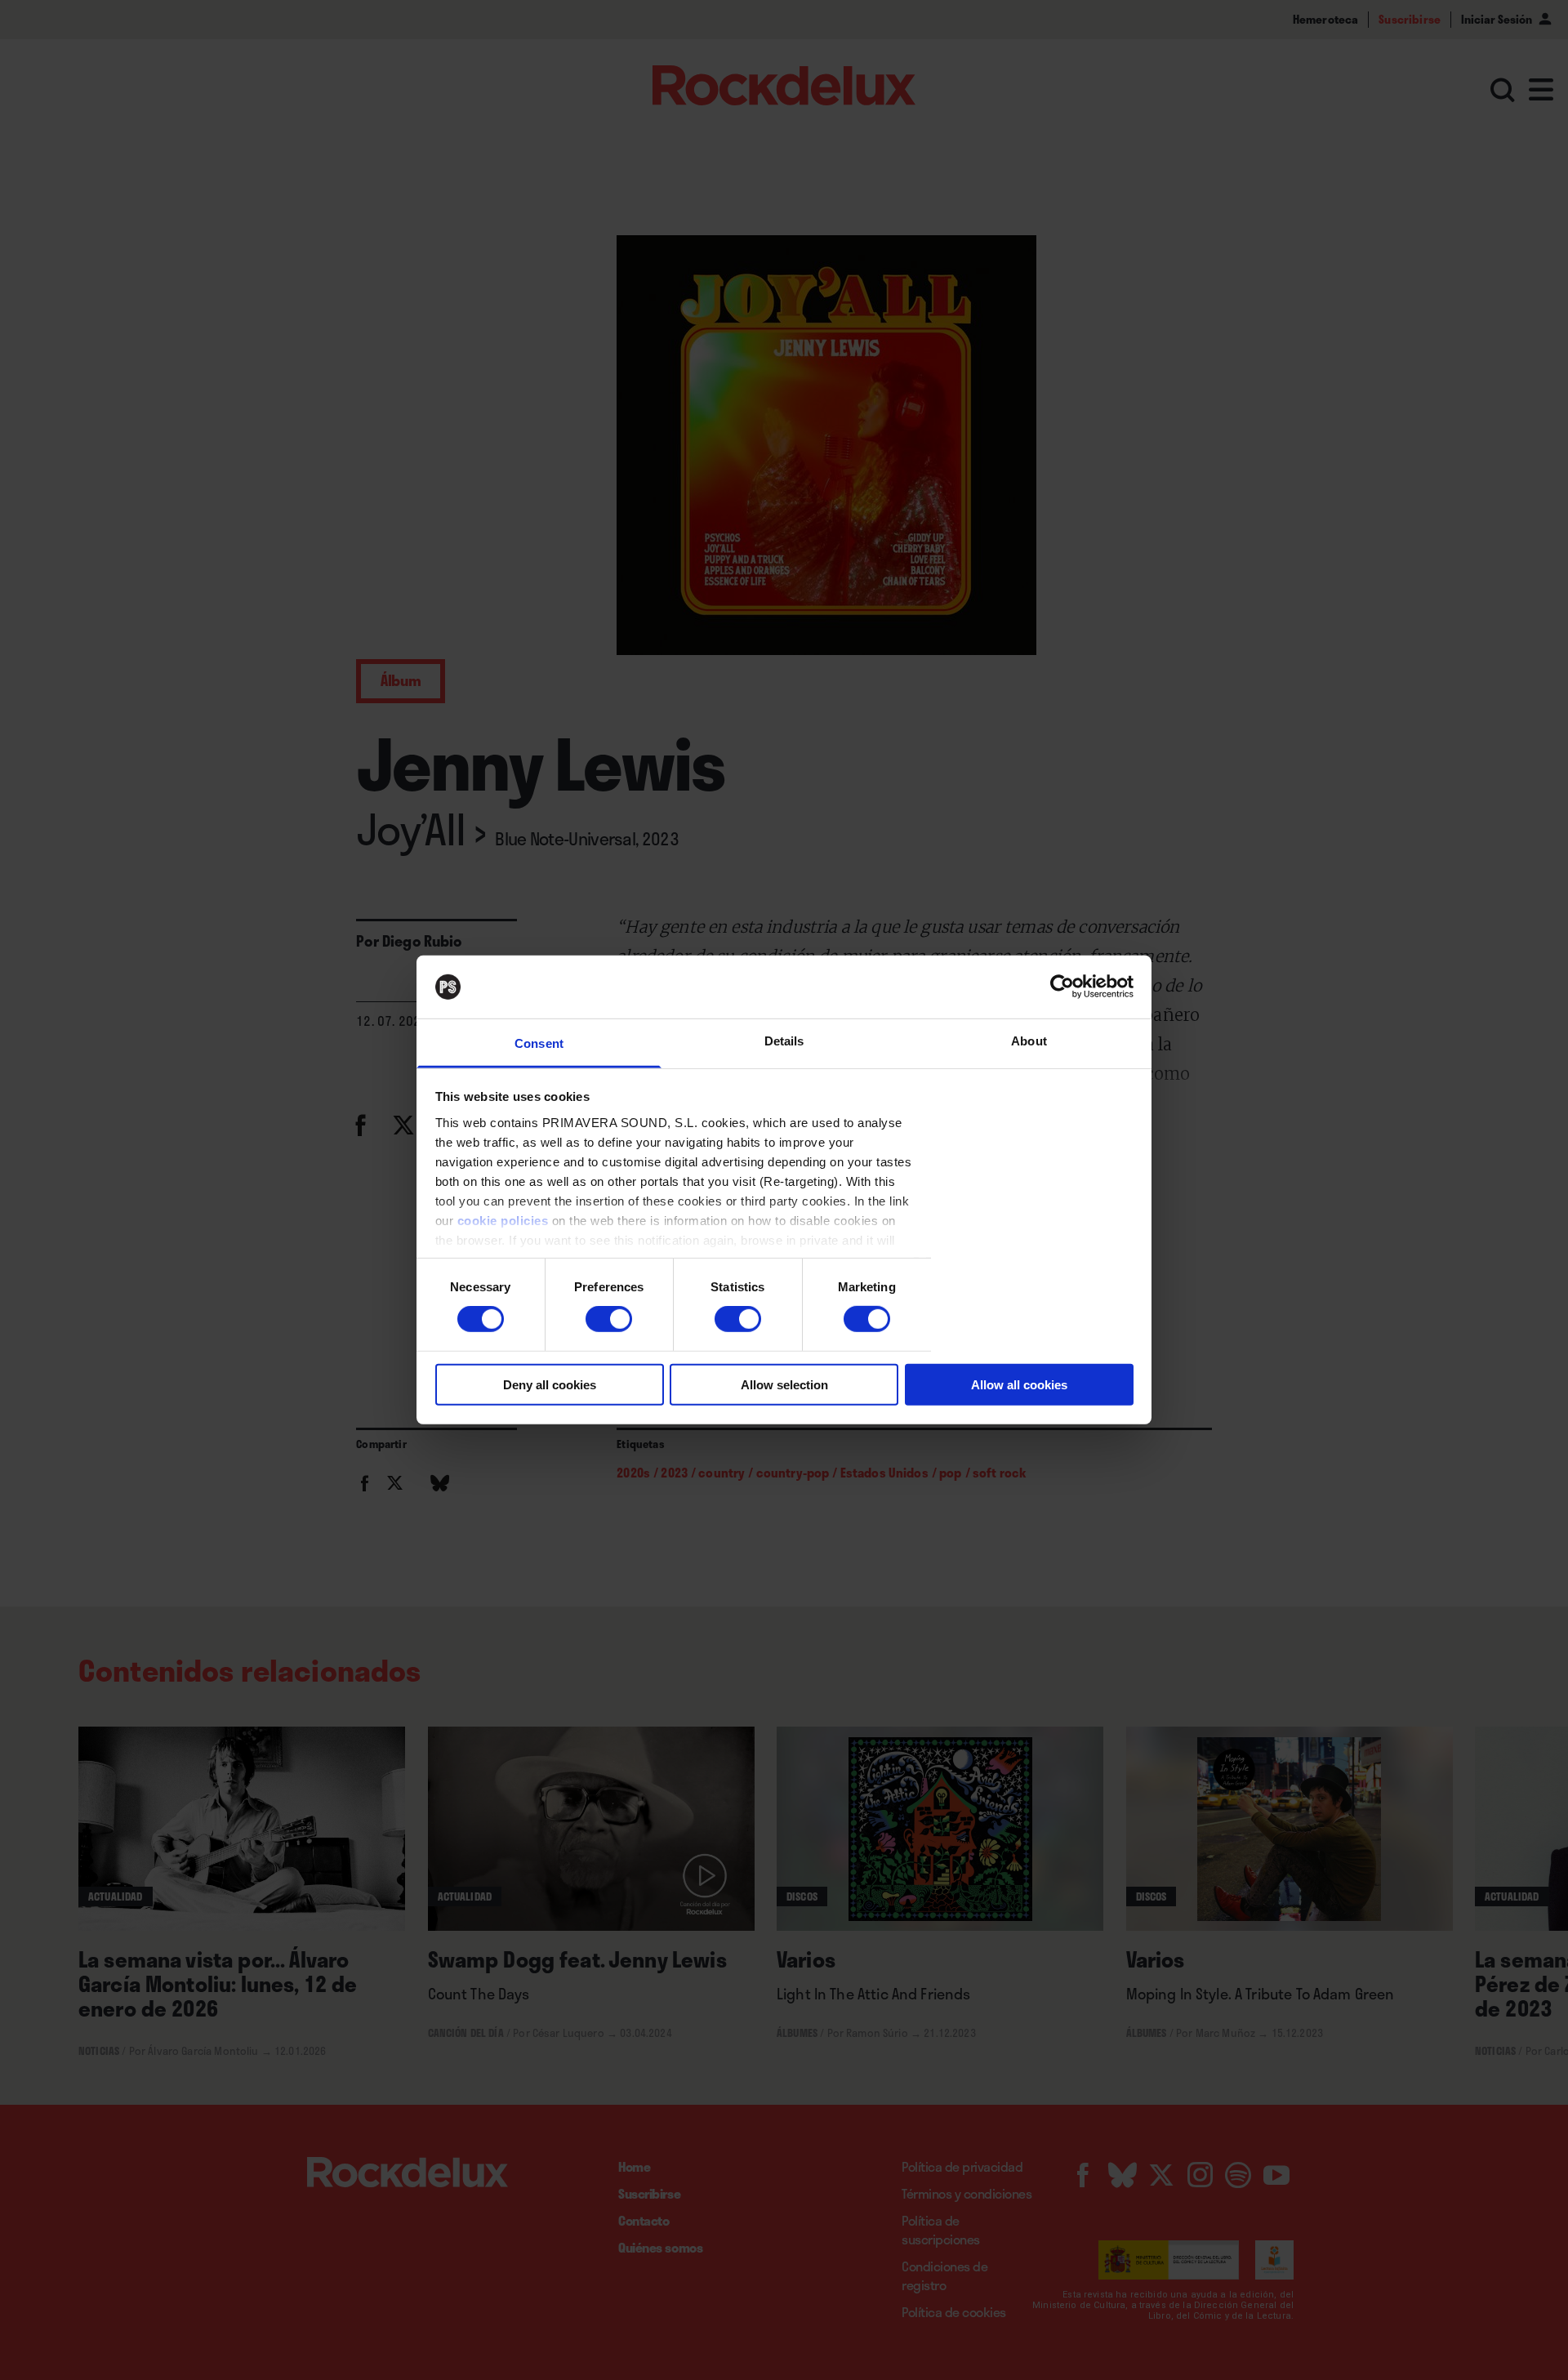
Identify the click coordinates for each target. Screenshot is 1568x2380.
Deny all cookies (550, 1384)
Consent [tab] (539, 1043)
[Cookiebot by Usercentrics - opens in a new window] (1062, 987)
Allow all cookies (1019, 1384)
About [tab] (1029, 1041)
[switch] (609, 1319)
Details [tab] (784, 1041)
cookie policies (503, 1221)
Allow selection (784, 1384)
